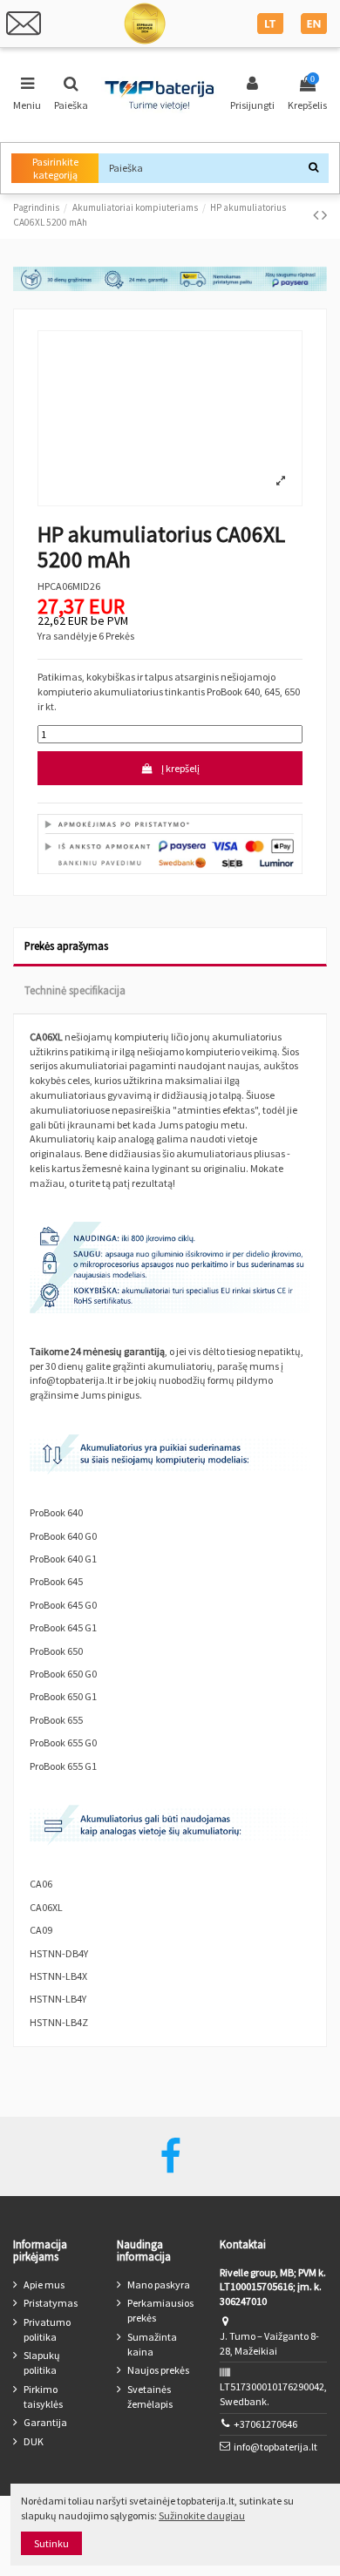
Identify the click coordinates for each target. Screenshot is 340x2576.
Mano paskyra (159, 2285)
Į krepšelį (180, 768)
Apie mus (44, 2285)
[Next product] (324, 215)
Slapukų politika (42, 2362)
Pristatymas (51, 2303)
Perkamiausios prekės (160, 2310)
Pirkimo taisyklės (43, 2396)
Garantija (45, 2422)
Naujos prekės (158, 2370)
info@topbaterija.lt (275, 2447)
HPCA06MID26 (69, 586)
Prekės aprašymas (66, 946)
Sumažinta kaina (152, 2344)
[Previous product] (317, 215)
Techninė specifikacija (75, 990)
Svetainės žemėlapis (150, 2396)
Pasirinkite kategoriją (55, 168)
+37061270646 (265, 2424)
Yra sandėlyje (67, 636)
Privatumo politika (47, 2329)
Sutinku (51, 2543)
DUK (34, 2441)
